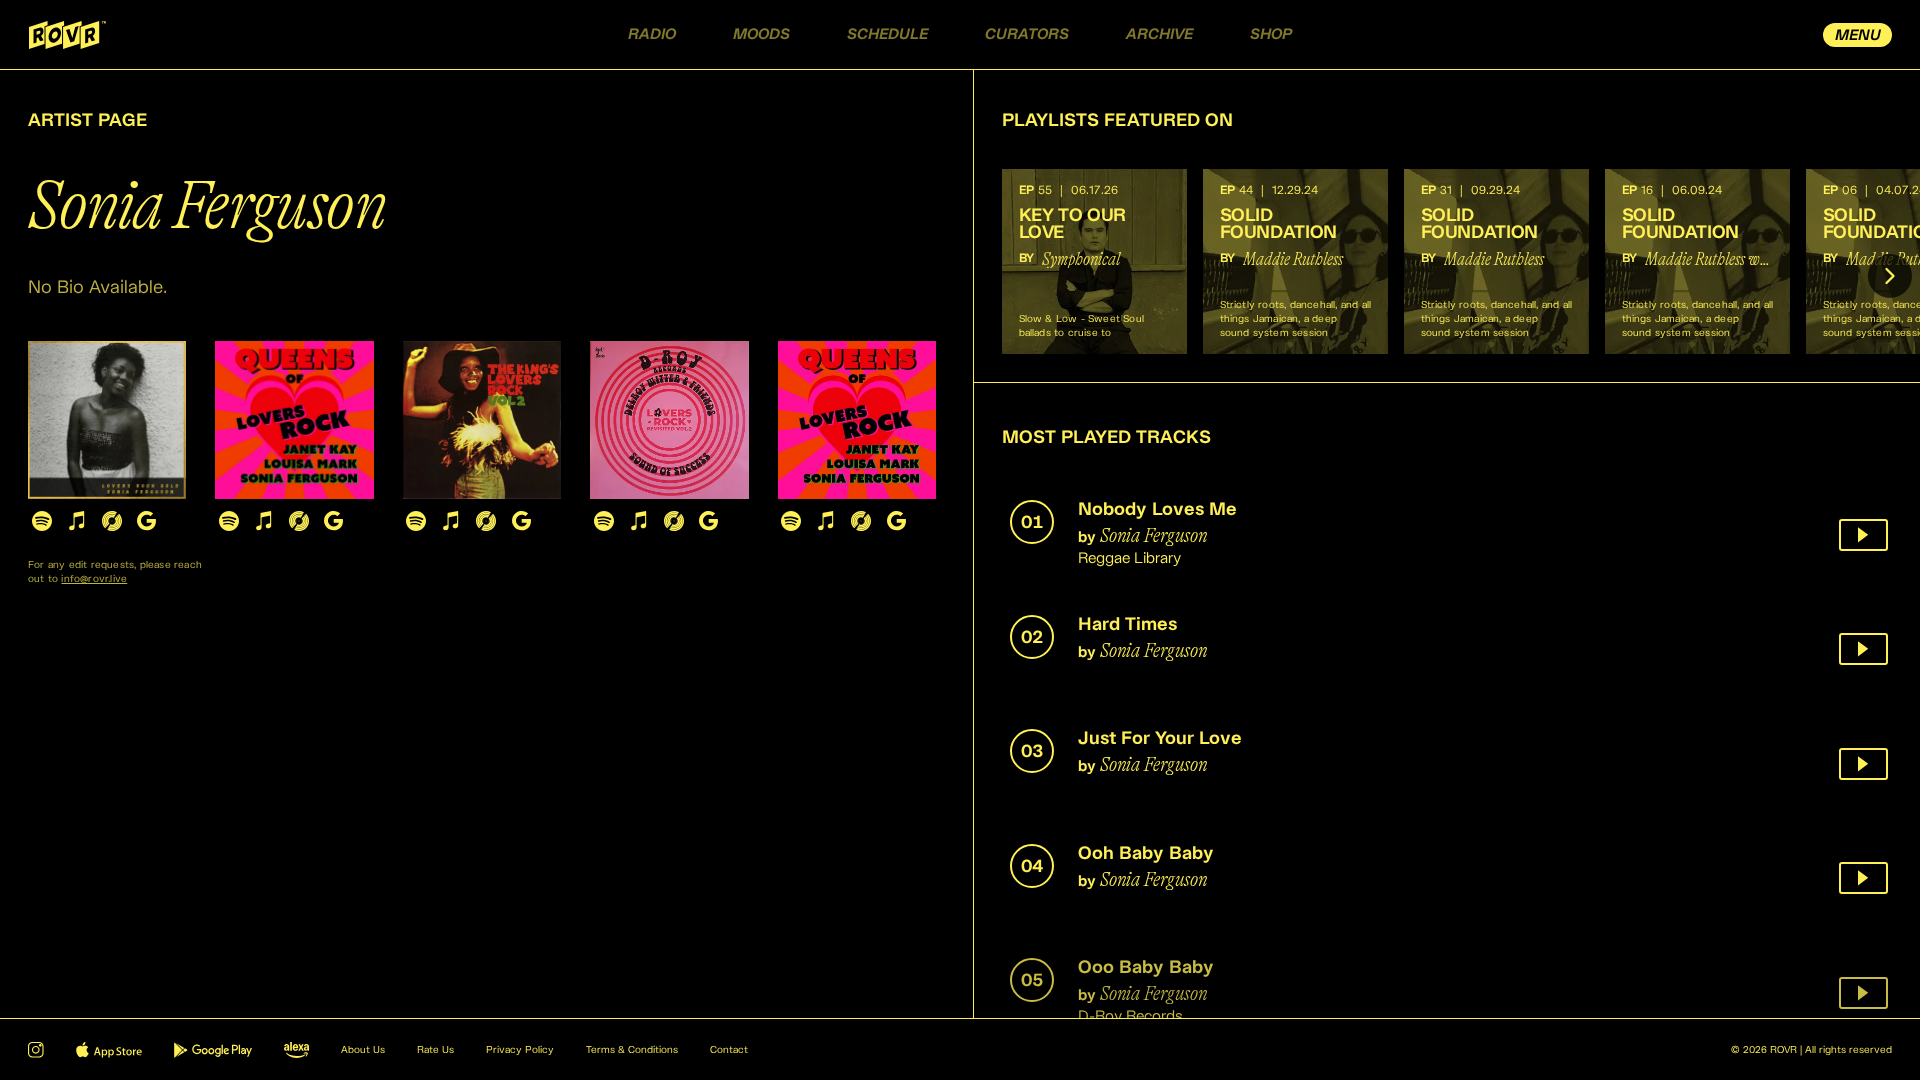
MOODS (761, 34)
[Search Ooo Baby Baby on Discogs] (861, 520)
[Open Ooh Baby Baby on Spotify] (603, 520)
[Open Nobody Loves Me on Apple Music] (76, 520)
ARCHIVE (1159, 34)
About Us (363, 1050)
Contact (729, 1050)
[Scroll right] (1890, 276)
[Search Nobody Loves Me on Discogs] (111, 520)
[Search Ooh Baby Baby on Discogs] (673, 520)
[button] (1094, 261)
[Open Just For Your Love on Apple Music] (451, 520)
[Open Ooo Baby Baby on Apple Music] (826, 520)
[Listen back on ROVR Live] (1863, 535)
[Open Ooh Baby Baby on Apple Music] (638, 520)
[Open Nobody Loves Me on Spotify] (41, 520)
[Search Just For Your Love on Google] (521, 520)
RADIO (652, 34)
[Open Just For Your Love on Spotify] (416, 520)
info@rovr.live (94, 579)
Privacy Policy (520, 1050)
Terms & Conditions (632, 1050)
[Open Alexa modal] (296, 1050)
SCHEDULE (887, 34)
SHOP (1271, 34)
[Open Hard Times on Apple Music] (263, 520)
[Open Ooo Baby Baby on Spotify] (791, 520)
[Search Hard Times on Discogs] (298, 520)
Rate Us (435, 1050)
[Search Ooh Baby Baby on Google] (708, 520)
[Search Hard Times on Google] (333, 520)
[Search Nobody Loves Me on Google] (146, 520)
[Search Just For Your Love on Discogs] (486, 520)
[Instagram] (36, 1050)
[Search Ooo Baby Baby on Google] (896, 520)
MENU (1858, 35)
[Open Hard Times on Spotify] (228, 520)
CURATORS (1027, 34)
